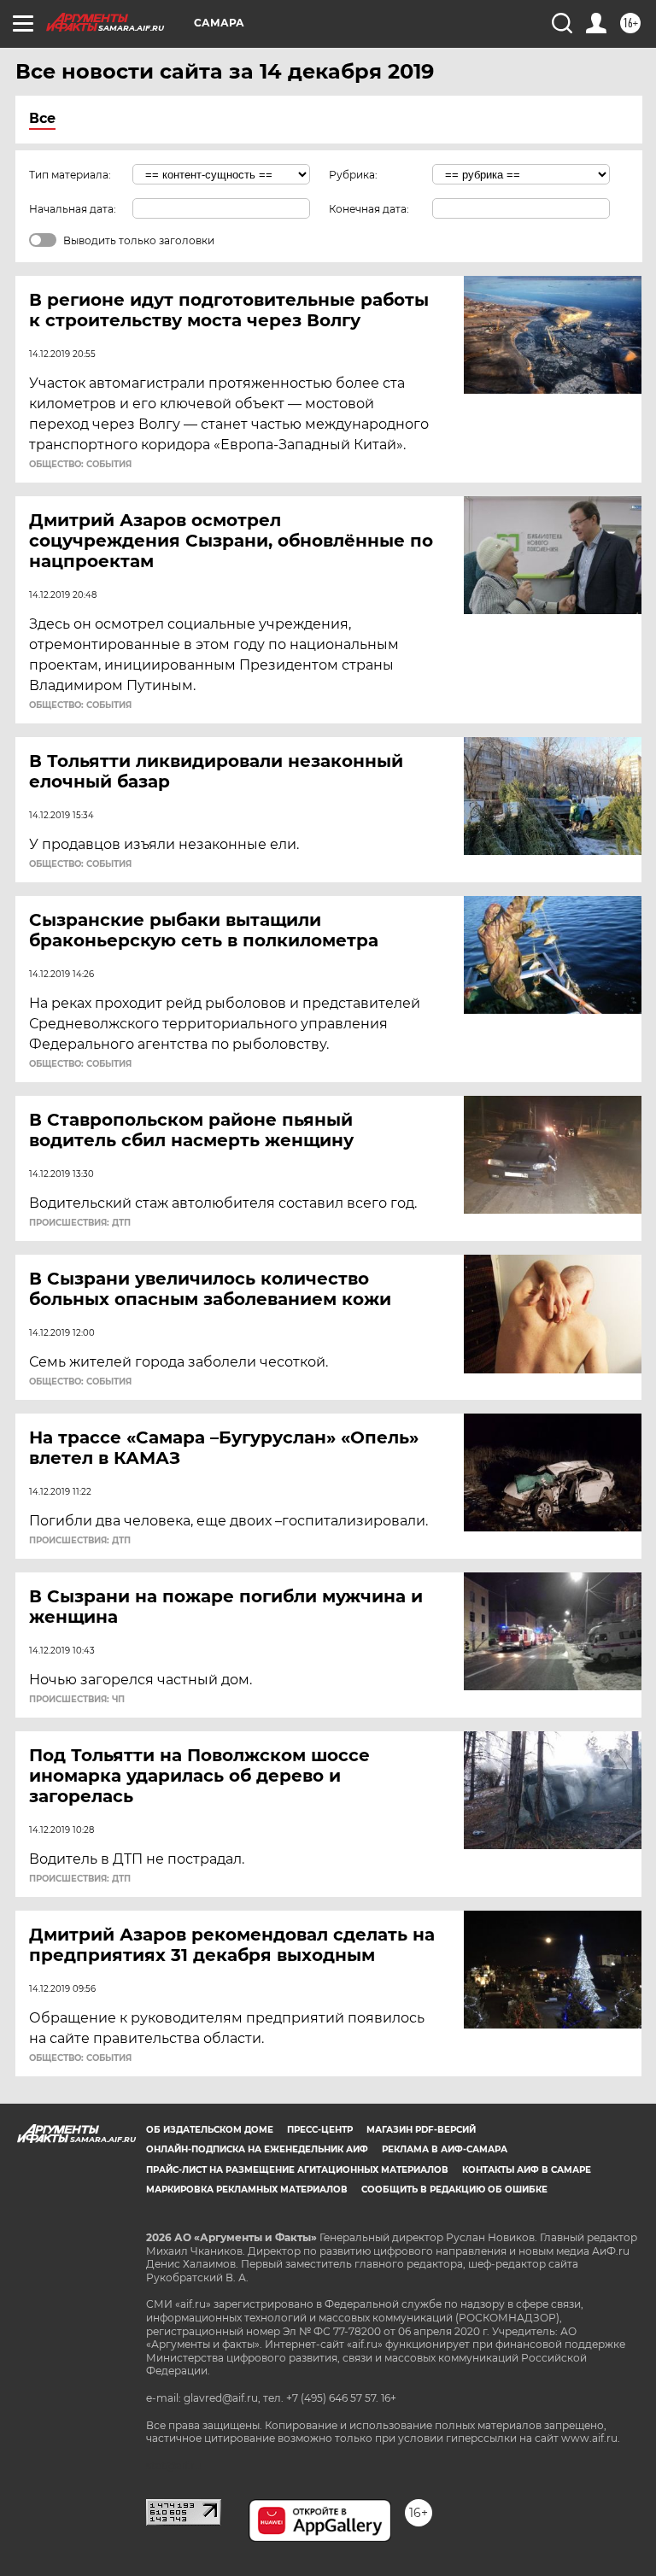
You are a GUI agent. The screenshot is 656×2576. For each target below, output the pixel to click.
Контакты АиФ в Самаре (527, 2170)
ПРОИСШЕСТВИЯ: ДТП (80, 1223)
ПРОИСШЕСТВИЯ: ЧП (77, 1700)
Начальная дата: (73, 209)
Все (42, 118)
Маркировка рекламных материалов (247, 2190)
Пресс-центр (320, 2130)
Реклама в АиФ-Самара (445, 2149)
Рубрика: (353, 175)
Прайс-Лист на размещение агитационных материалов (297, 2170)
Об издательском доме (210, 2130)
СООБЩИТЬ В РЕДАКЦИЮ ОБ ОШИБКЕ (454, 2190)
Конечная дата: (369, 209)
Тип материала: (70, 175)
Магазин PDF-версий (421, 2130)
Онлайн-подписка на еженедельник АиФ (257, 2149)
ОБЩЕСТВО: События (80, 465)
